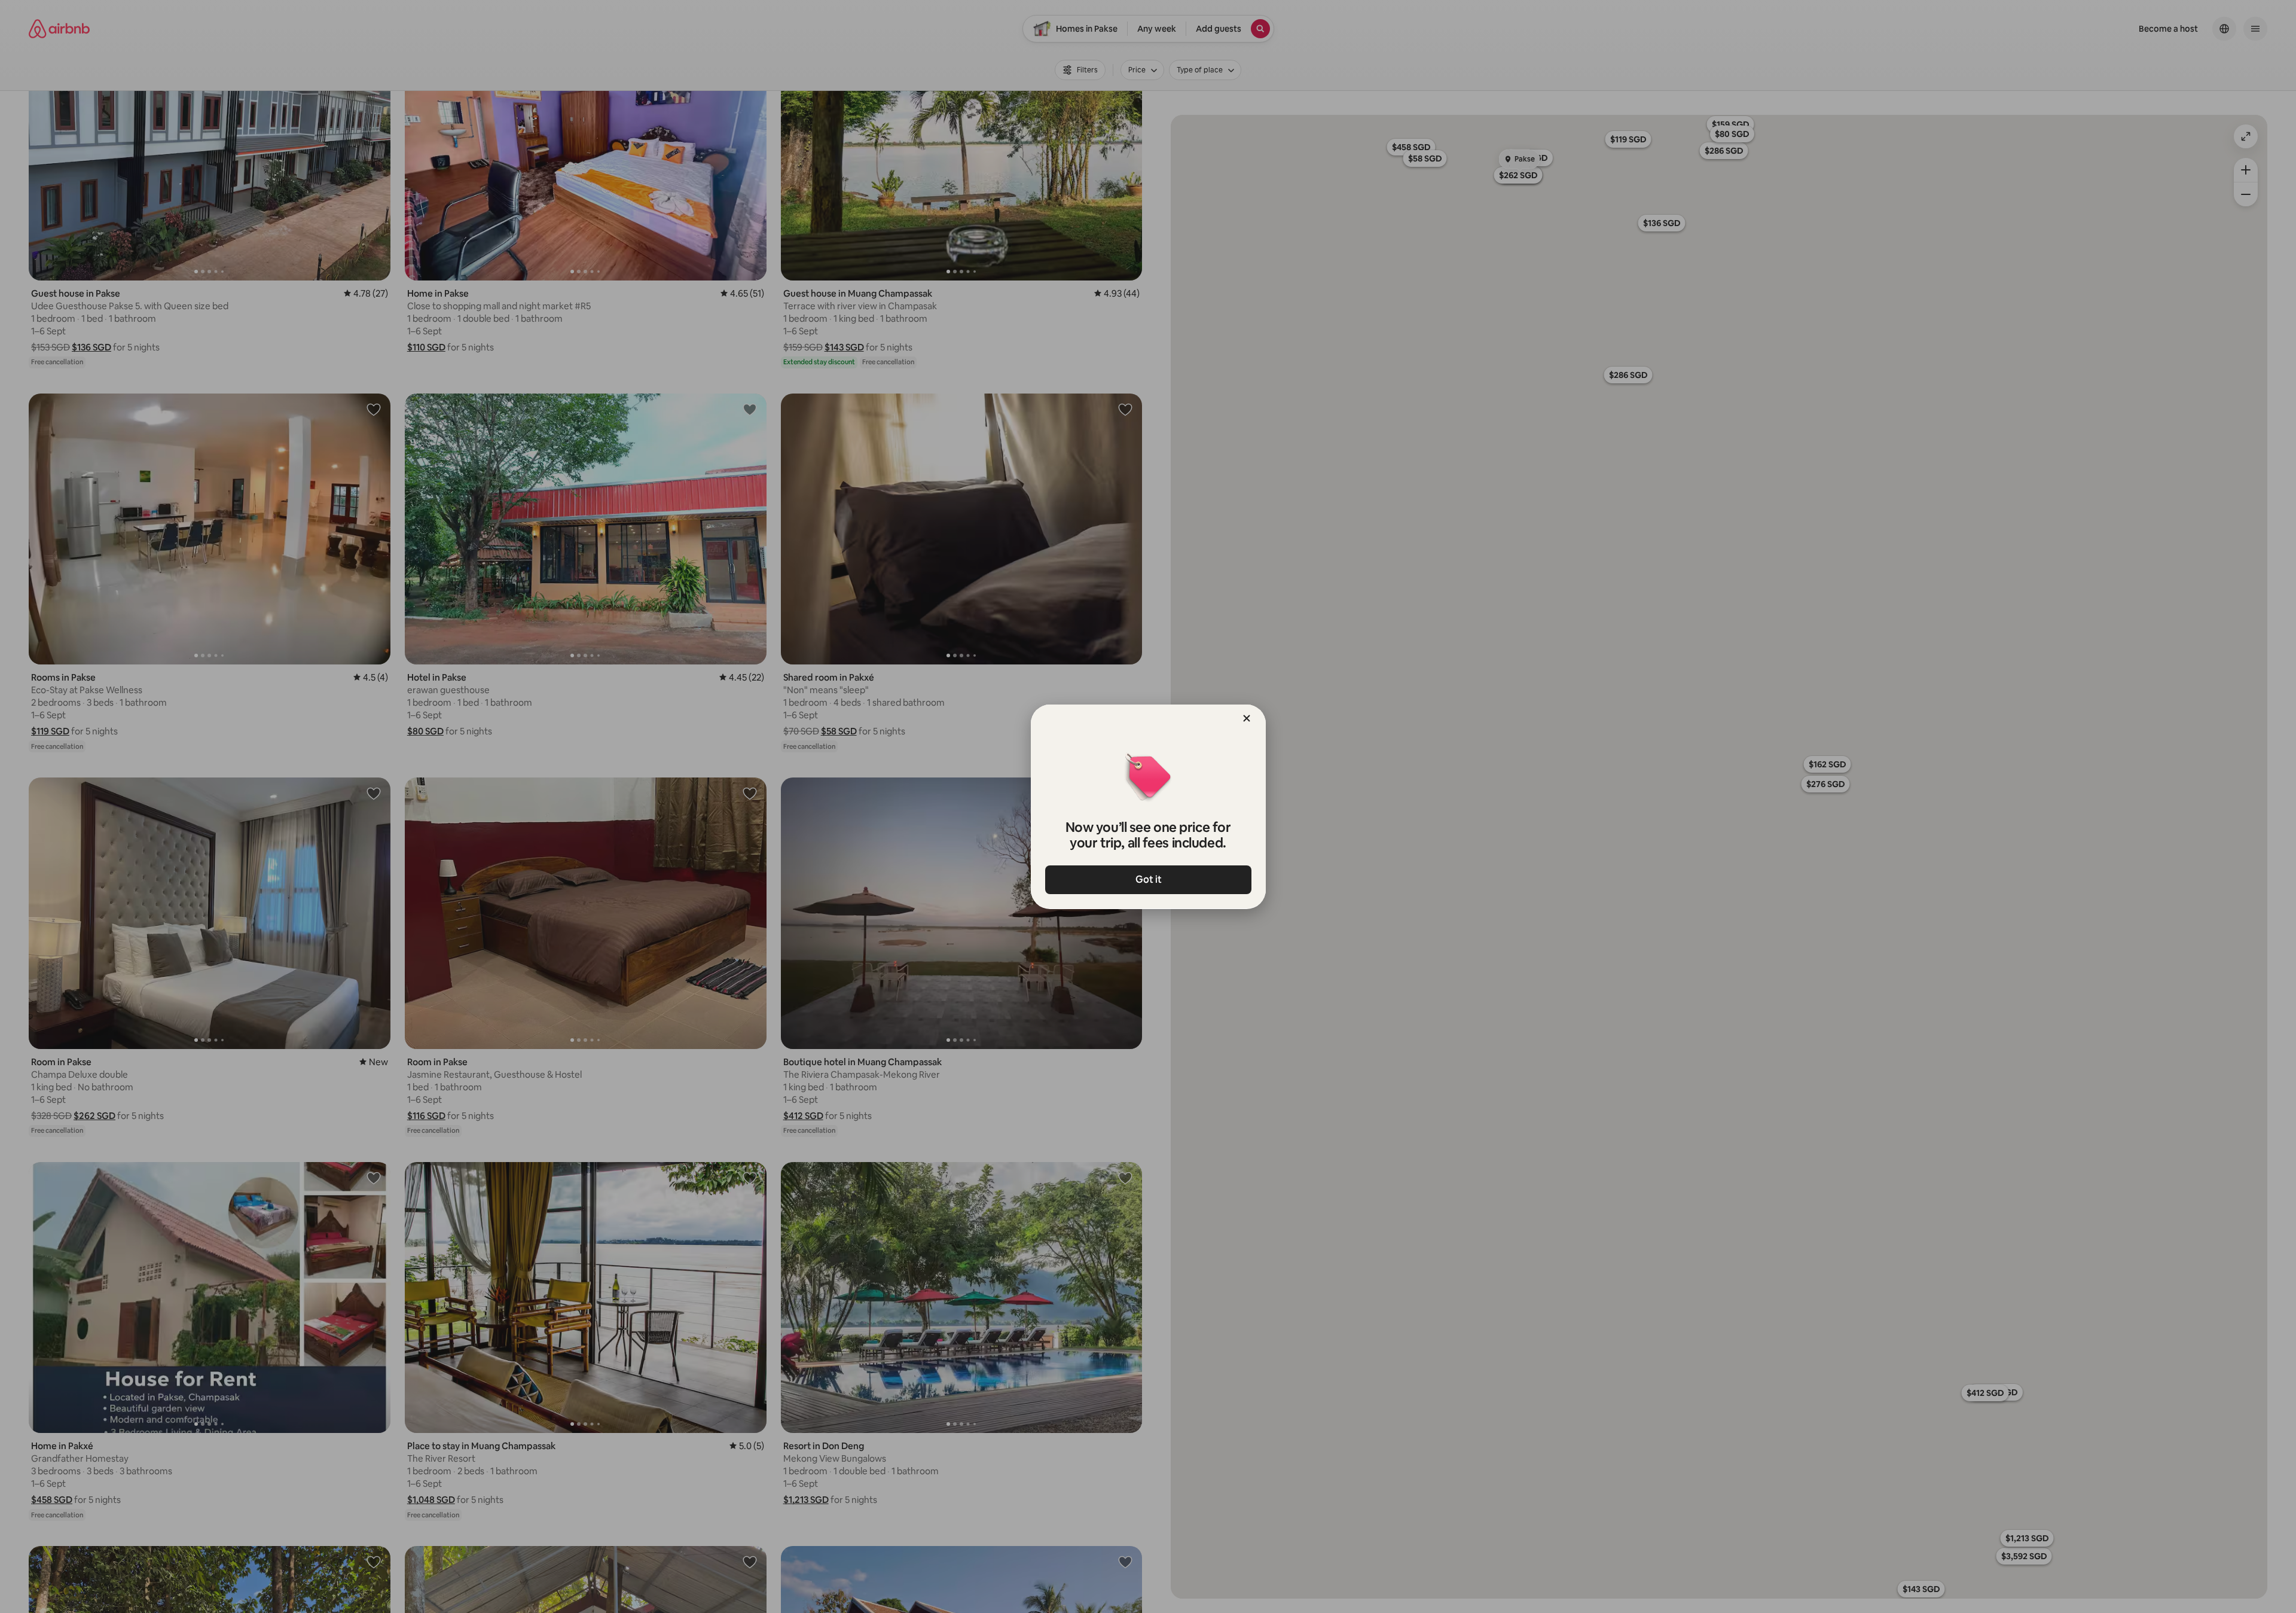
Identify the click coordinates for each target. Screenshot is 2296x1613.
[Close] (1247, 718)
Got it (1148, 879)
